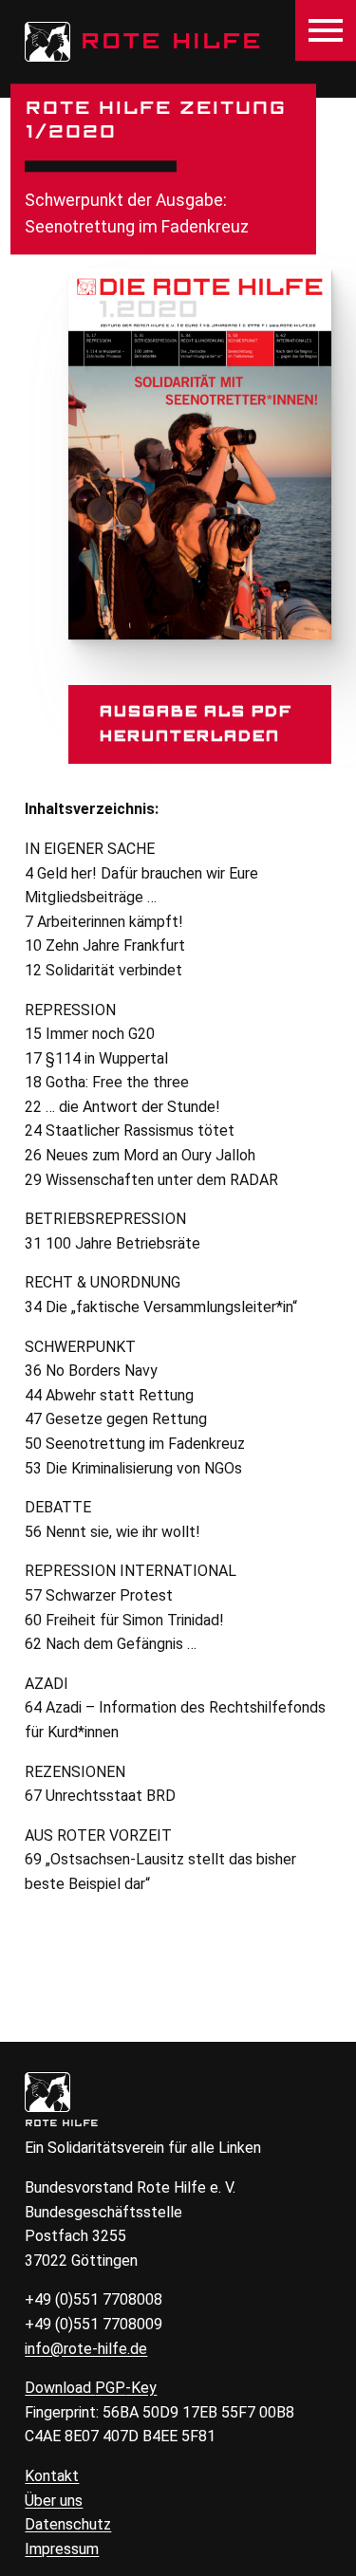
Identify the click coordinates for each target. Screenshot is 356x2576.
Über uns (54, 2501)
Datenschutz (68, 2524)
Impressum (62, 2549)
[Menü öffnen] (326, 30)
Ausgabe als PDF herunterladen (195, 724)
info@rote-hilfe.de (86, 2349)
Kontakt (52, 2476)
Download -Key (91, 2388)
